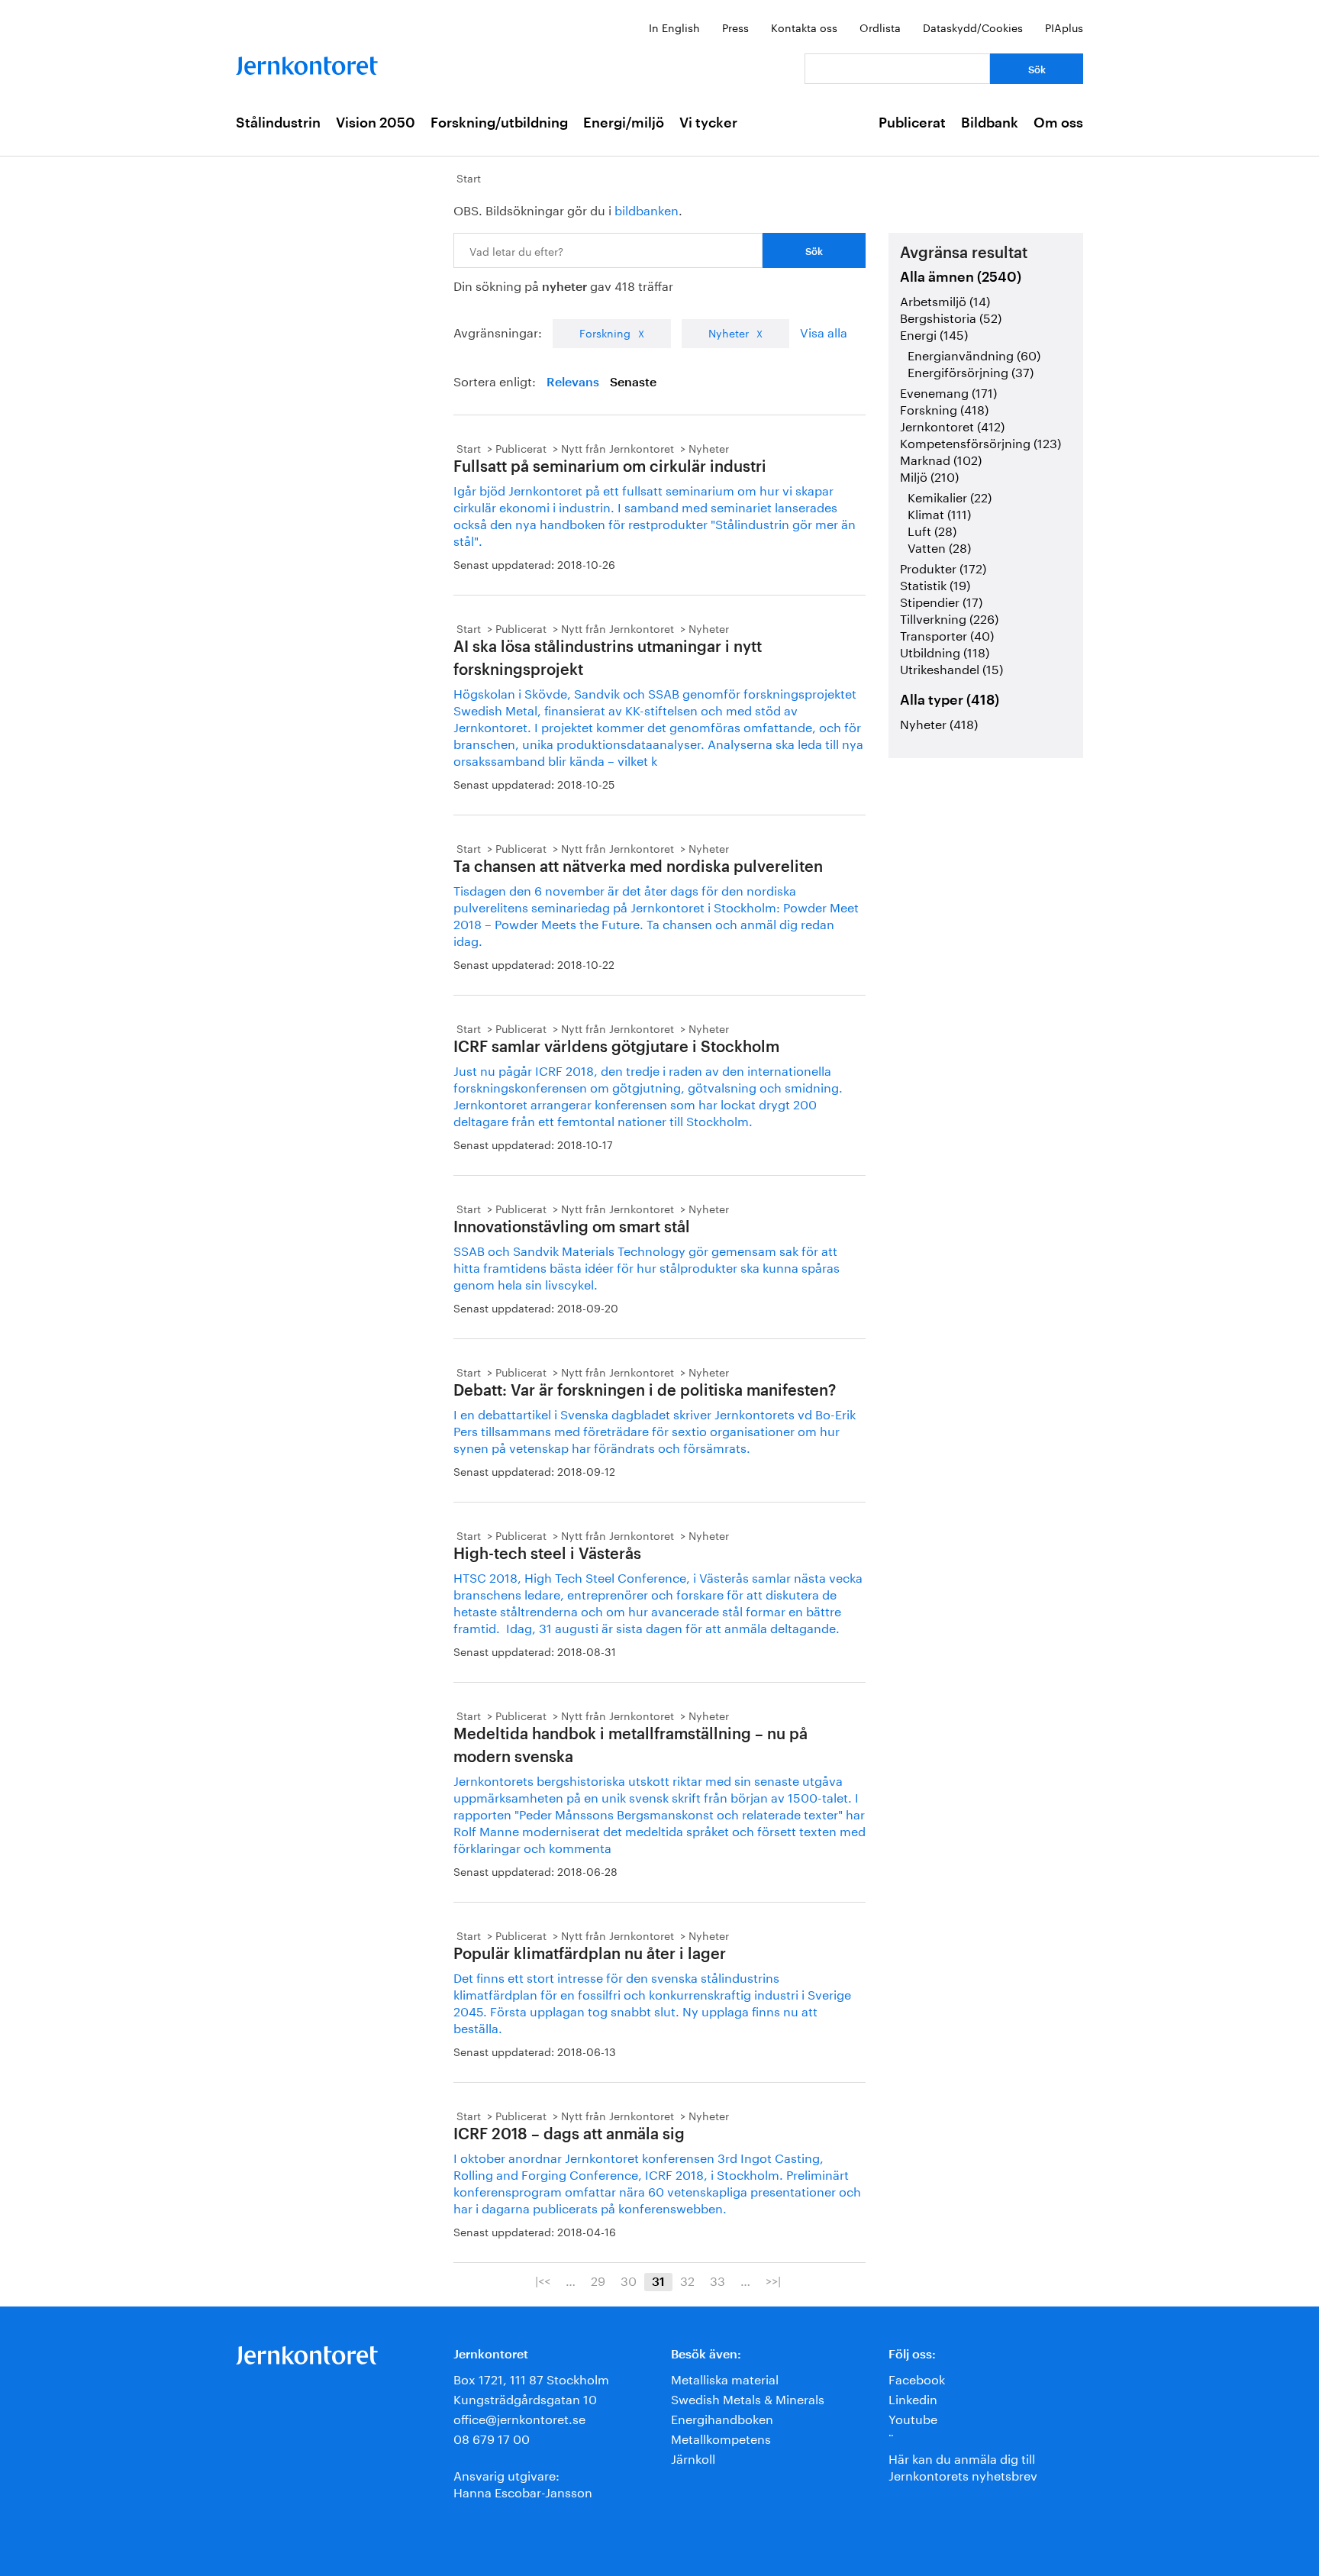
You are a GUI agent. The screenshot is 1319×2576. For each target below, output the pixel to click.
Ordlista (880, 27)
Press (735, 27)
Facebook (917, 2378)
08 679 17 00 (492, 2437)
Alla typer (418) (950, 700)
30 (629, 2280)
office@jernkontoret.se (519, 2418)
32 (687, 2280)
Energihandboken (722, 2418)
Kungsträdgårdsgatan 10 (525, 2398)
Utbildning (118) (945, 651)
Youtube (913, 2418)
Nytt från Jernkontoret (618, 447)
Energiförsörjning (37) (971, 371)
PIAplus (1064, 27)
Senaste (633, 383)
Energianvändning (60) (974, 354)
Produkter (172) (943, 567)
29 (598, 2280)
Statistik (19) (935, 584)
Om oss (1058, 123)
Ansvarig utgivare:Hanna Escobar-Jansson (523, 2482)
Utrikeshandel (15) (951, 668)
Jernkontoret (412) (952, 425)
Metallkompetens (721, 2437)
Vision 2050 (376, 123)
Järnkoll (693, 2457)
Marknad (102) (941, 458)
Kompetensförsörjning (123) (980, 442)
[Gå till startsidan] (307, 62)
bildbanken (647, 209)
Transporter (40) (947, 634)
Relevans (573, 383)
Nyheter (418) (939, 723)
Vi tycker (708, 123)
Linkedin (913, 2398)
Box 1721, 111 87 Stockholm (531, 2378)
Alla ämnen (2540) (961, 277)
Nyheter (729, 332)
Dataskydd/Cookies (973, 27)
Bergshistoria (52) (951, 316)
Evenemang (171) (948, 391)
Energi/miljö (624, 123)
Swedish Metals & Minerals (748, 2398)
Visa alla (824, 331)
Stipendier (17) (941, 600)
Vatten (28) (939, 546)
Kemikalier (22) (950, 496)
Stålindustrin (278, 123)
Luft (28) (932, 529)
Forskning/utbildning (499, 123)
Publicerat (912, 123)
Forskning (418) (944, 408)
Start (469, 177)
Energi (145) (934, 333)
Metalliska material (725, 2378)
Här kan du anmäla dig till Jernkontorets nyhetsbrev (963, 2466)
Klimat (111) (939, 513)
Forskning (605, 332)
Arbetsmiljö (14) (945, 300)
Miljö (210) (929, 475)
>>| (773, 2280)
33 (718, 2280)
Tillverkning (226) (949, 617)
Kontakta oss (804, 27)
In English (674, 27)
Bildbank (990, 123)
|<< (543, 2280)
